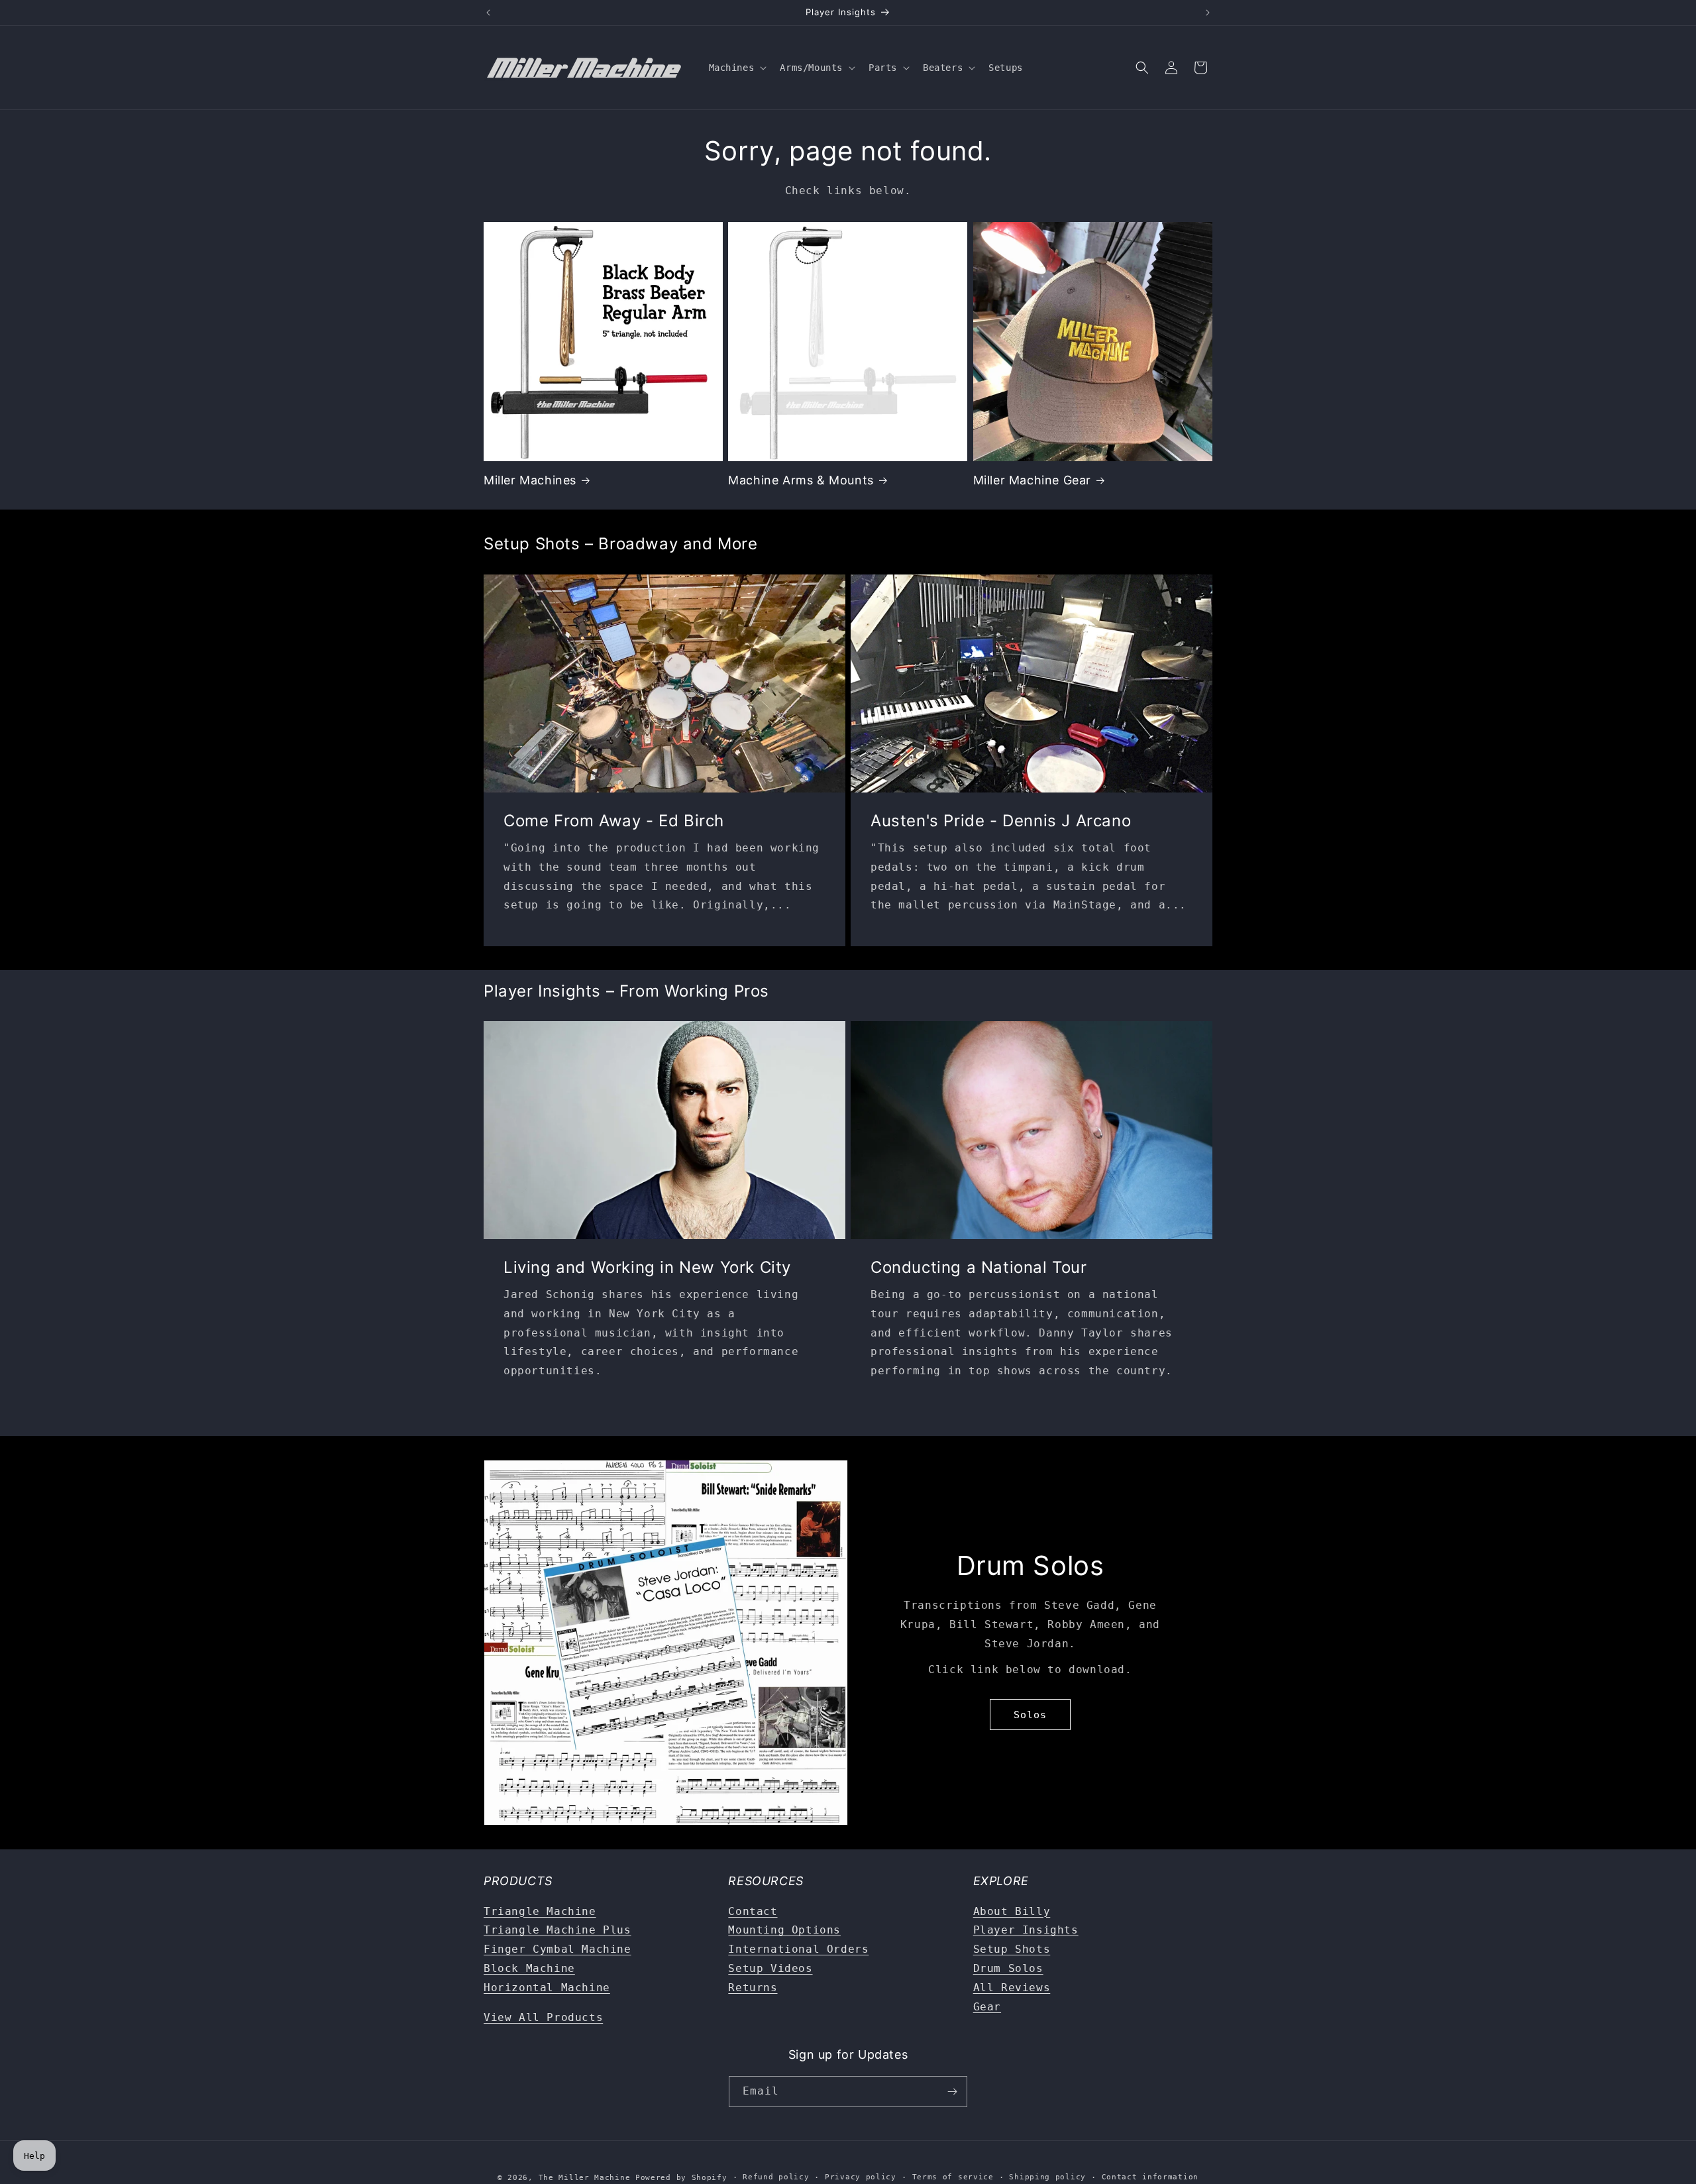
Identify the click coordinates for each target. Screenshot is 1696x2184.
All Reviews (1012, 1988)
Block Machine (529, 1968)
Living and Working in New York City (647, 1267)
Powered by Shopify (681, 2178)
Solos (1030, 1715)
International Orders (798, 1949)
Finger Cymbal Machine (557, 1949)
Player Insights (1026, 1930)
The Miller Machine (585, 2178)
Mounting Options (784, 1930)
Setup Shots (1012, 1949)
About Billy (1012, 1911)
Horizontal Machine (547, 1988)
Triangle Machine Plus (557, 1930)
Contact (753, 1911)
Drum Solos (1008, 1968)
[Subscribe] (952, 2092)
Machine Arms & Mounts (801, 480)
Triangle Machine (540, 1911)
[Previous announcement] (488, 13)
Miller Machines (530, 480)
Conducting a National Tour (979, 1267)
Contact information (1150, 2177)
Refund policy (776, 2177)
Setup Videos (770, 1968)
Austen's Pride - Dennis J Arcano (1001, 821)
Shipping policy (1047, 2177)
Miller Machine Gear (1032, 480)
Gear (987, 2007)
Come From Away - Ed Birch (614, 821)
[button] (737, 68)
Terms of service (953, 2177)
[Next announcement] (1208, 13)
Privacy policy (861, 2177)
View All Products (543, 2017)
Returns (753, 1988)
